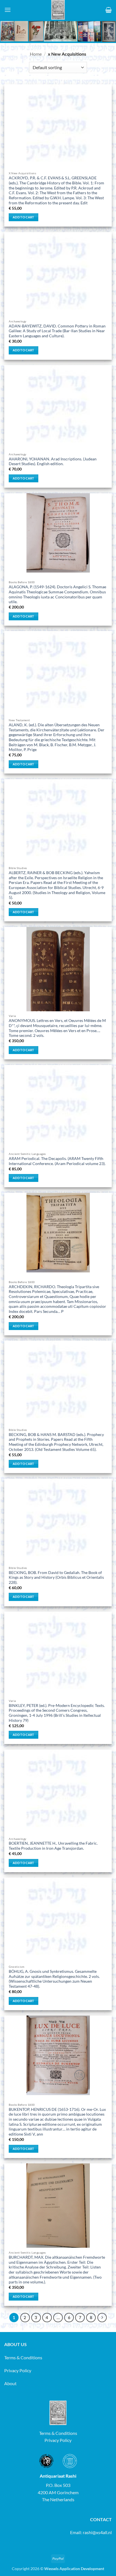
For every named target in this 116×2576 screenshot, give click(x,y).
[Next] (102, 2318)
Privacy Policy (18, 2370)
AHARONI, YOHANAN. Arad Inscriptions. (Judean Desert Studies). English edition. (53, 462)
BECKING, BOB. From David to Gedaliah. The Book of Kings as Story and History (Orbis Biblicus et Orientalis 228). (56, 1578)
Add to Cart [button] (24, 217)
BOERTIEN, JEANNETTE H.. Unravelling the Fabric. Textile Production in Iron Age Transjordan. (53, 1846)
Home (36, 54)
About (10, 2383)
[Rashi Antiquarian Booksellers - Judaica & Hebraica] (58, 10)
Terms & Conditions (23, 2357)
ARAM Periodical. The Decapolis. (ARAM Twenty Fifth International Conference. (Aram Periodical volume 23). (57, 1161)
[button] (8, 10)
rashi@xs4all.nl (97, 2532)
